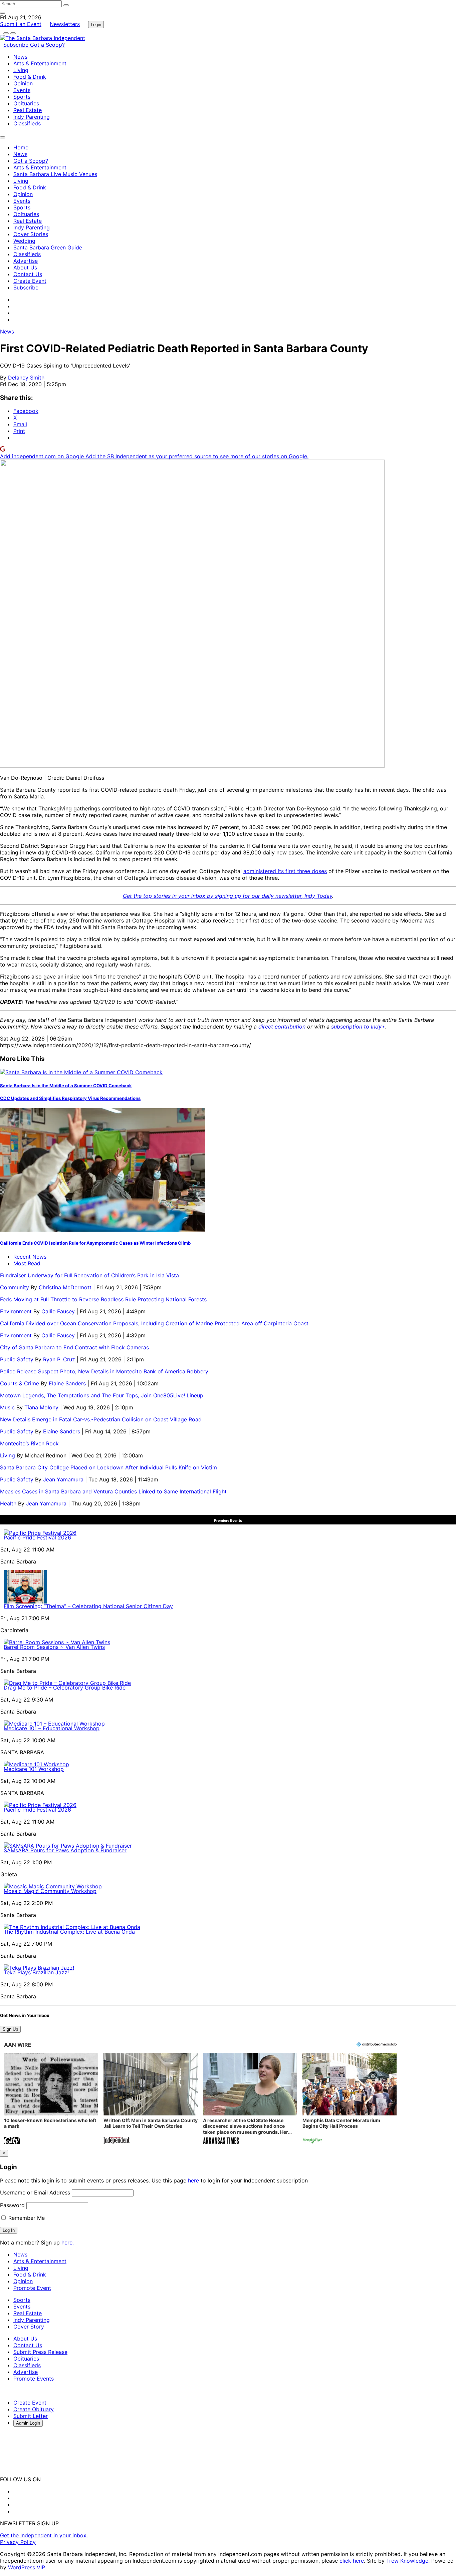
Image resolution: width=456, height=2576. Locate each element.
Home (21, 147)
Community (15, 1287)
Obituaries (26, 103)
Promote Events (34, 2379)
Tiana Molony (41, 1407)
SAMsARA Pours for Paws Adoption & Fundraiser (65, 1850)
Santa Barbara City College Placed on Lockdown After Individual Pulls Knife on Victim (108, 1467)
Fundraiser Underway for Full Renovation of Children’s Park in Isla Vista (89, 1275)
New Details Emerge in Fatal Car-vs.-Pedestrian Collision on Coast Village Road (101, 1419)
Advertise (26, 261)
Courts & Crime (20, 1383)
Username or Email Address (35, 2192)
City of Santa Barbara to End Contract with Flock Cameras (74, 1347)
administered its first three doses (285, 871)
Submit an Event (21, 24)
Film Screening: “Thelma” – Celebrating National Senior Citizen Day (88, 1606)
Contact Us (28, 274)
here (193, 2180)
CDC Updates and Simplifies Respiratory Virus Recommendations (70, 1098)
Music (8, 1407)
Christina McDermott (65, 1287)
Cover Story (29, 2327)
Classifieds (27, 123)
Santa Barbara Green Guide (48, 247)
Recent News (30, 1257)
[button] (51, 2099)
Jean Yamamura (63, 1479)
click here (352, 2561)
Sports (22, 97)
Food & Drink (30, 77)
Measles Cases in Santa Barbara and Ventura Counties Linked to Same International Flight (113, 1491)
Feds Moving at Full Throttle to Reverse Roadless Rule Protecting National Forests (103, 1299)
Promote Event (32, 2288)
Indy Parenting (32, 117)
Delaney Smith (26, 378)
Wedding (24, 241)
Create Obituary (34, 2409)
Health (9, 1503)
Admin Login (28, 2423)
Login (96, 25)
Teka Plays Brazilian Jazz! (36, 1972)
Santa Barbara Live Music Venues (55, 174)
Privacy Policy (18, 2542)
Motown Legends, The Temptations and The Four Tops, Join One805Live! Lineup (102, 1395)
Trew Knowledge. (409, 2561)
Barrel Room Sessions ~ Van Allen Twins (54, 1647)
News (20, 57)
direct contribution (282, 1027)
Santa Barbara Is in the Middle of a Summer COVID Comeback (66, 1086)
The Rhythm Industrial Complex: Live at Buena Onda (69, 1932)
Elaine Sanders (67, 1383)
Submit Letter (31, 2416)
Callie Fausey (58, 1311)
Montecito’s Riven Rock (29, 1443)
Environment (17, 1311)
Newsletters (65, 24)
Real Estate (28, 110)
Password (12, 2205)
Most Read (27, 1263)
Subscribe (17, 45)
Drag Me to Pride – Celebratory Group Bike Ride (65, 1688)
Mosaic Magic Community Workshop (50, 1891)
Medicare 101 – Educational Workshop (52, 1728)
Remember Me (26, 2218)
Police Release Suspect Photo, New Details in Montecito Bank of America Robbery (105, 1371)
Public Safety (18, 1359)
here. (68, 2242)
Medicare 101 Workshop (34, 1769)
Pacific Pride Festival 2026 (37, 1537)
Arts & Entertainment (40, 63)
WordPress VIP (26, 2567)
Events (22, 90)
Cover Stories (31, 234)
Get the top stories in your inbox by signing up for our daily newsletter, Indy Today (227, 896)
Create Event (30, 281)
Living (21, 70)
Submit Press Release (40, 2352)
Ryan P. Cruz (59, 1359)
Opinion (23, 83)
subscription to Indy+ (358, 1027)
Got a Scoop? (47, 45)
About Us (25, 267)
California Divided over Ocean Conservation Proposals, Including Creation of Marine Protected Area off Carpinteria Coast (154, 1323)
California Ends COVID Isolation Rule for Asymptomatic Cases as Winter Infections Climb (95, 1243)
